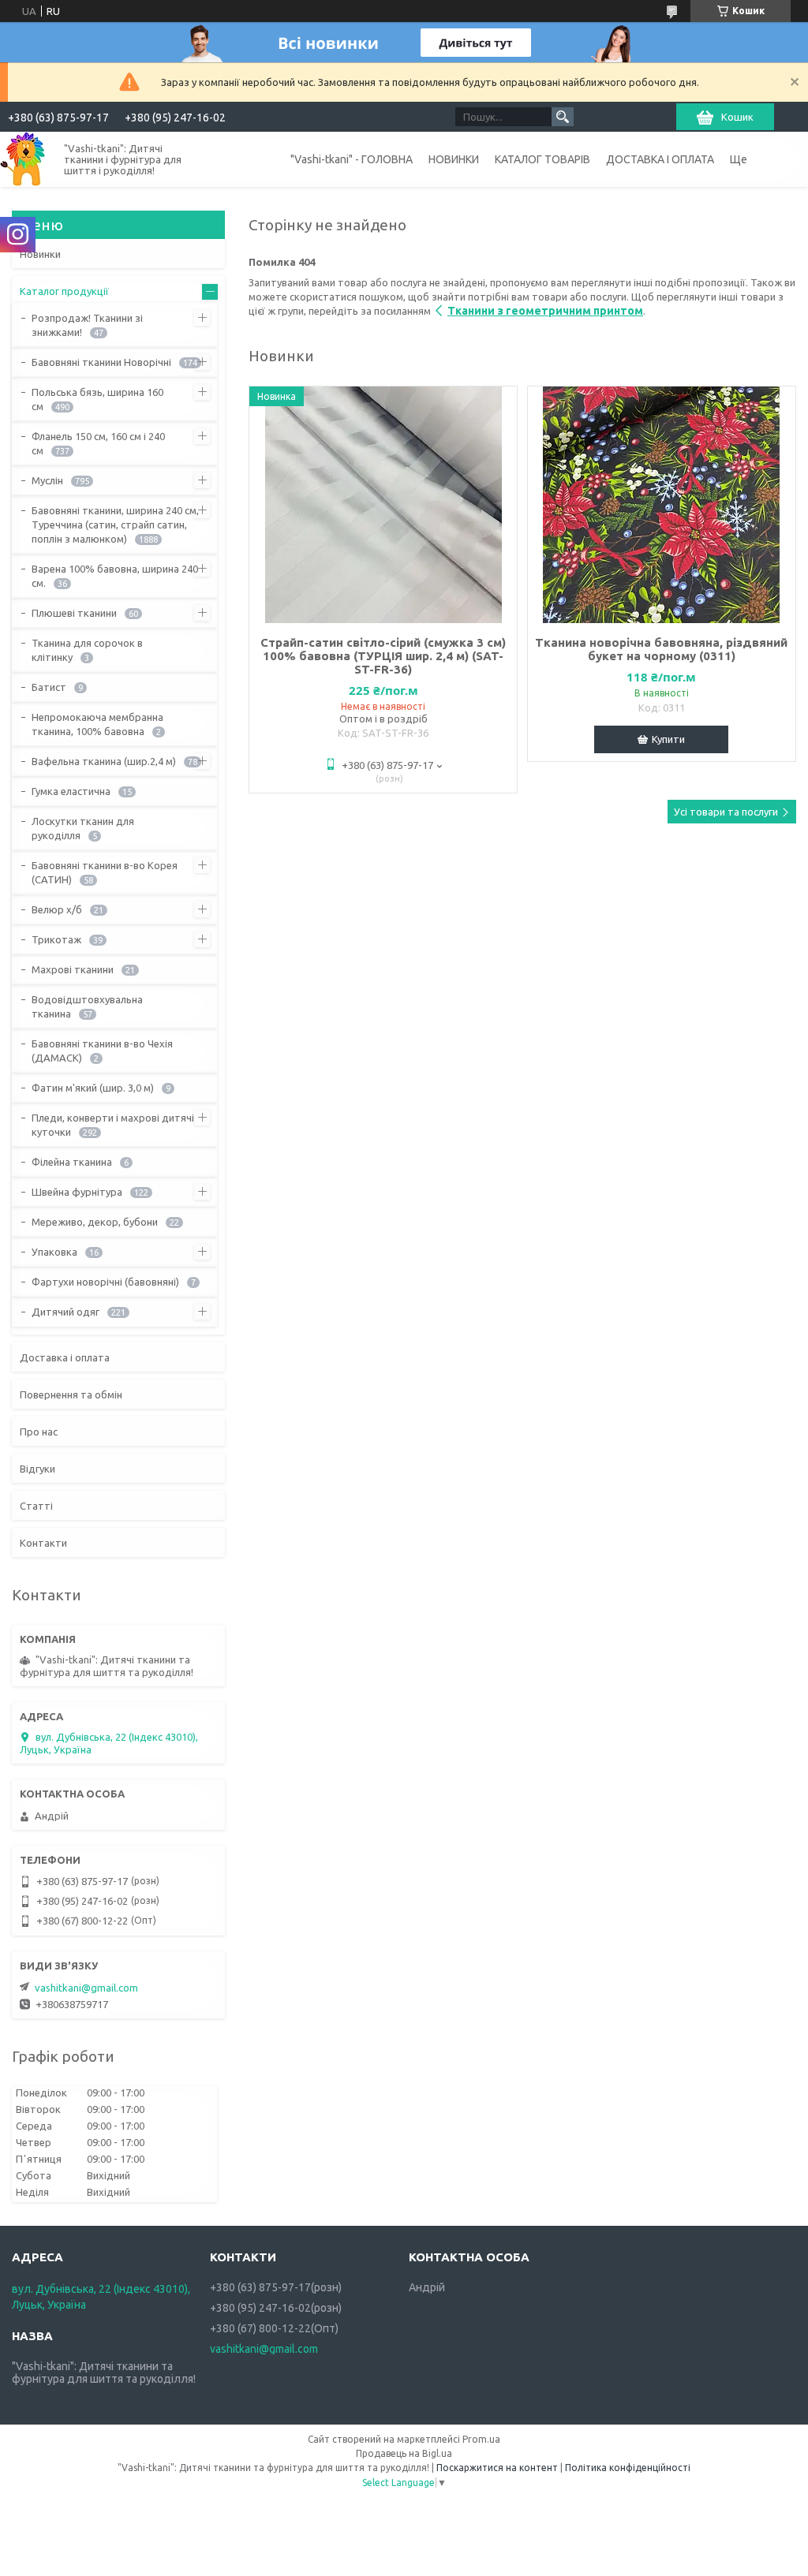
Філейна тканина (72, 1162)
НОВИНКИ (454, 159)
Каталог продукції (64, 291)
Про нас (39, 1432)
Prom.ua (481, 2439)
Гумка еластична (71, 791)
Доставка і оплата (65, 1357)
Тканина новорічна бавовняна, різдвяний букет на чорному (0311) (661, 649)
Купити (668, 739)
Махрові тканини (73, 969)
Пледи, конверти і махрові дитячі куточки (113, 1125)
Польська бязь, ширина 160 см (97, 399)
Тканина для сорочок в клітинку (87, 650)
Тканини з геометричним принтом (545, 311)
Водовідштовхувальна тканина (87, 1006)
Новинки (40, 254)
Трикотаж (56, 939)
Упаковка (54, 1252)
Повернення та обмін (71, 1394)
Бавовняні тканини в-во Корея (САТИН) (105, 872)
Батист (49, 687)
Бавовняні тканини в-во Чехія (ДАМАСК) (102, 1051)
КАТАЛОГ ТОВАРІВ (542, 159)
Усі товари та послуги (726, 812)
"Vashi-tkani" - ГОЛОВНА (352, 159)
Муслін (47, 480)
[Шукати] (563, 117)
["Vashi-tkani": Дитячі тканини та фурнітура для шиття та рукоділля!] (23, 159)
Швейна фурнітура (77, 1192)
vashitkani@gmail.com (86, 1988)
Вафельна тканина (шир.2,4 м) (104, 761)
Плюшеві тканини (74, 613)
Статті (36, 1506)
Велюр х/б (57, 909)
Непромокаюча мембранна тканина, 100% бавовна (97, 724)
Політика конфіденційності (628, 2468)
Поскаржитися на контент (497, 2468)
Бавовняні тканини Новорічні (101, 362)
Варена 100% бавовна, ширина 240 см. (115, 576)
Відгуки (37, 1469)
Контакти (43, 1543)
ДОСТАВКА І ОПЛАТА (660, 159)
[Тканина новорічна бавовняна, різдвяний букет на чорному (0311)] (662, 505)
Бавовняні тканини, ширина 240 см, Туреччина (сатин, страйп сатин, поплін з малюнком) (115, 525)
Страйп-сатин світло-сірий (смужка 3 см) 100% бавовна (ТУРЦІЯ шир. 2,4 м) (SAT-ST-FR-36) (383, 656)
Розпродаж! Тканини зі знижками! (87, 325)
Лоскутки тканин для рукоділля (83, 828)
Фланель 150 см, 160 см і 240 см (98, 443)
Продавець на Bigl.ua (404, 2453)
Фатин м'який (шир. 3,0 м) (93, 1088)
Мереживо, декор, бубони (95, 1222)
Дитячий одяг (65, 1312)
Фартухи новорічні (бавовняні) (105, 1282)
